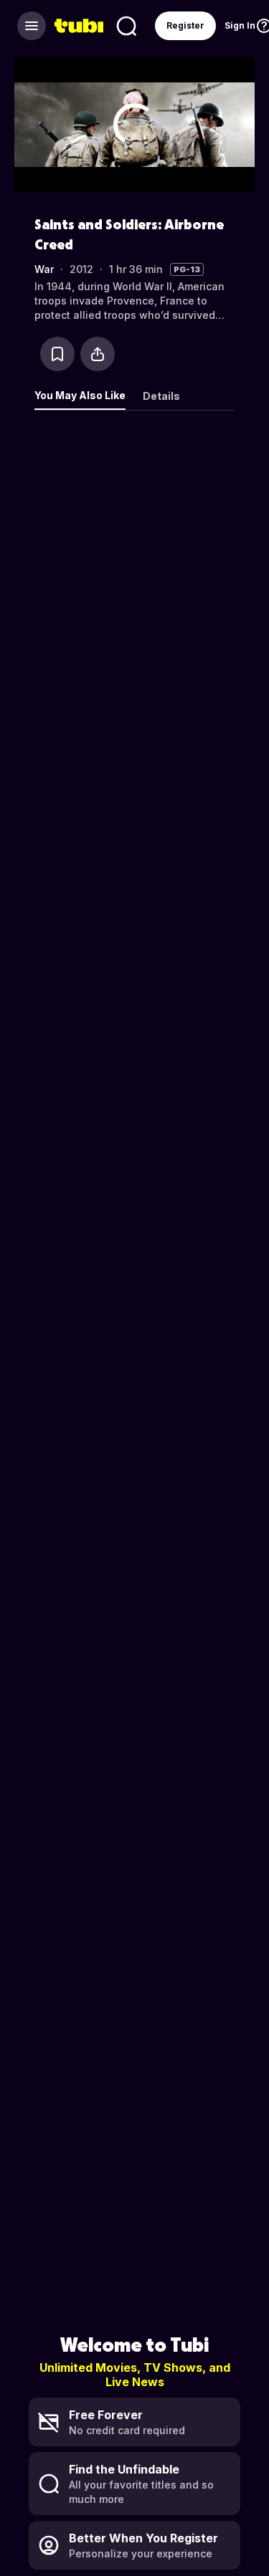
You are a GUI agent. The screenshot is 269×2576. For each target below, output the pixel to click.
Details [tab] (161, 396)
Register (185, 25)
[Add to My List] (57, 354)
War (44, 269)
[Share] (98, 354)
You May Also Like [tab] (80, 395)
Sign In (240, 25)
